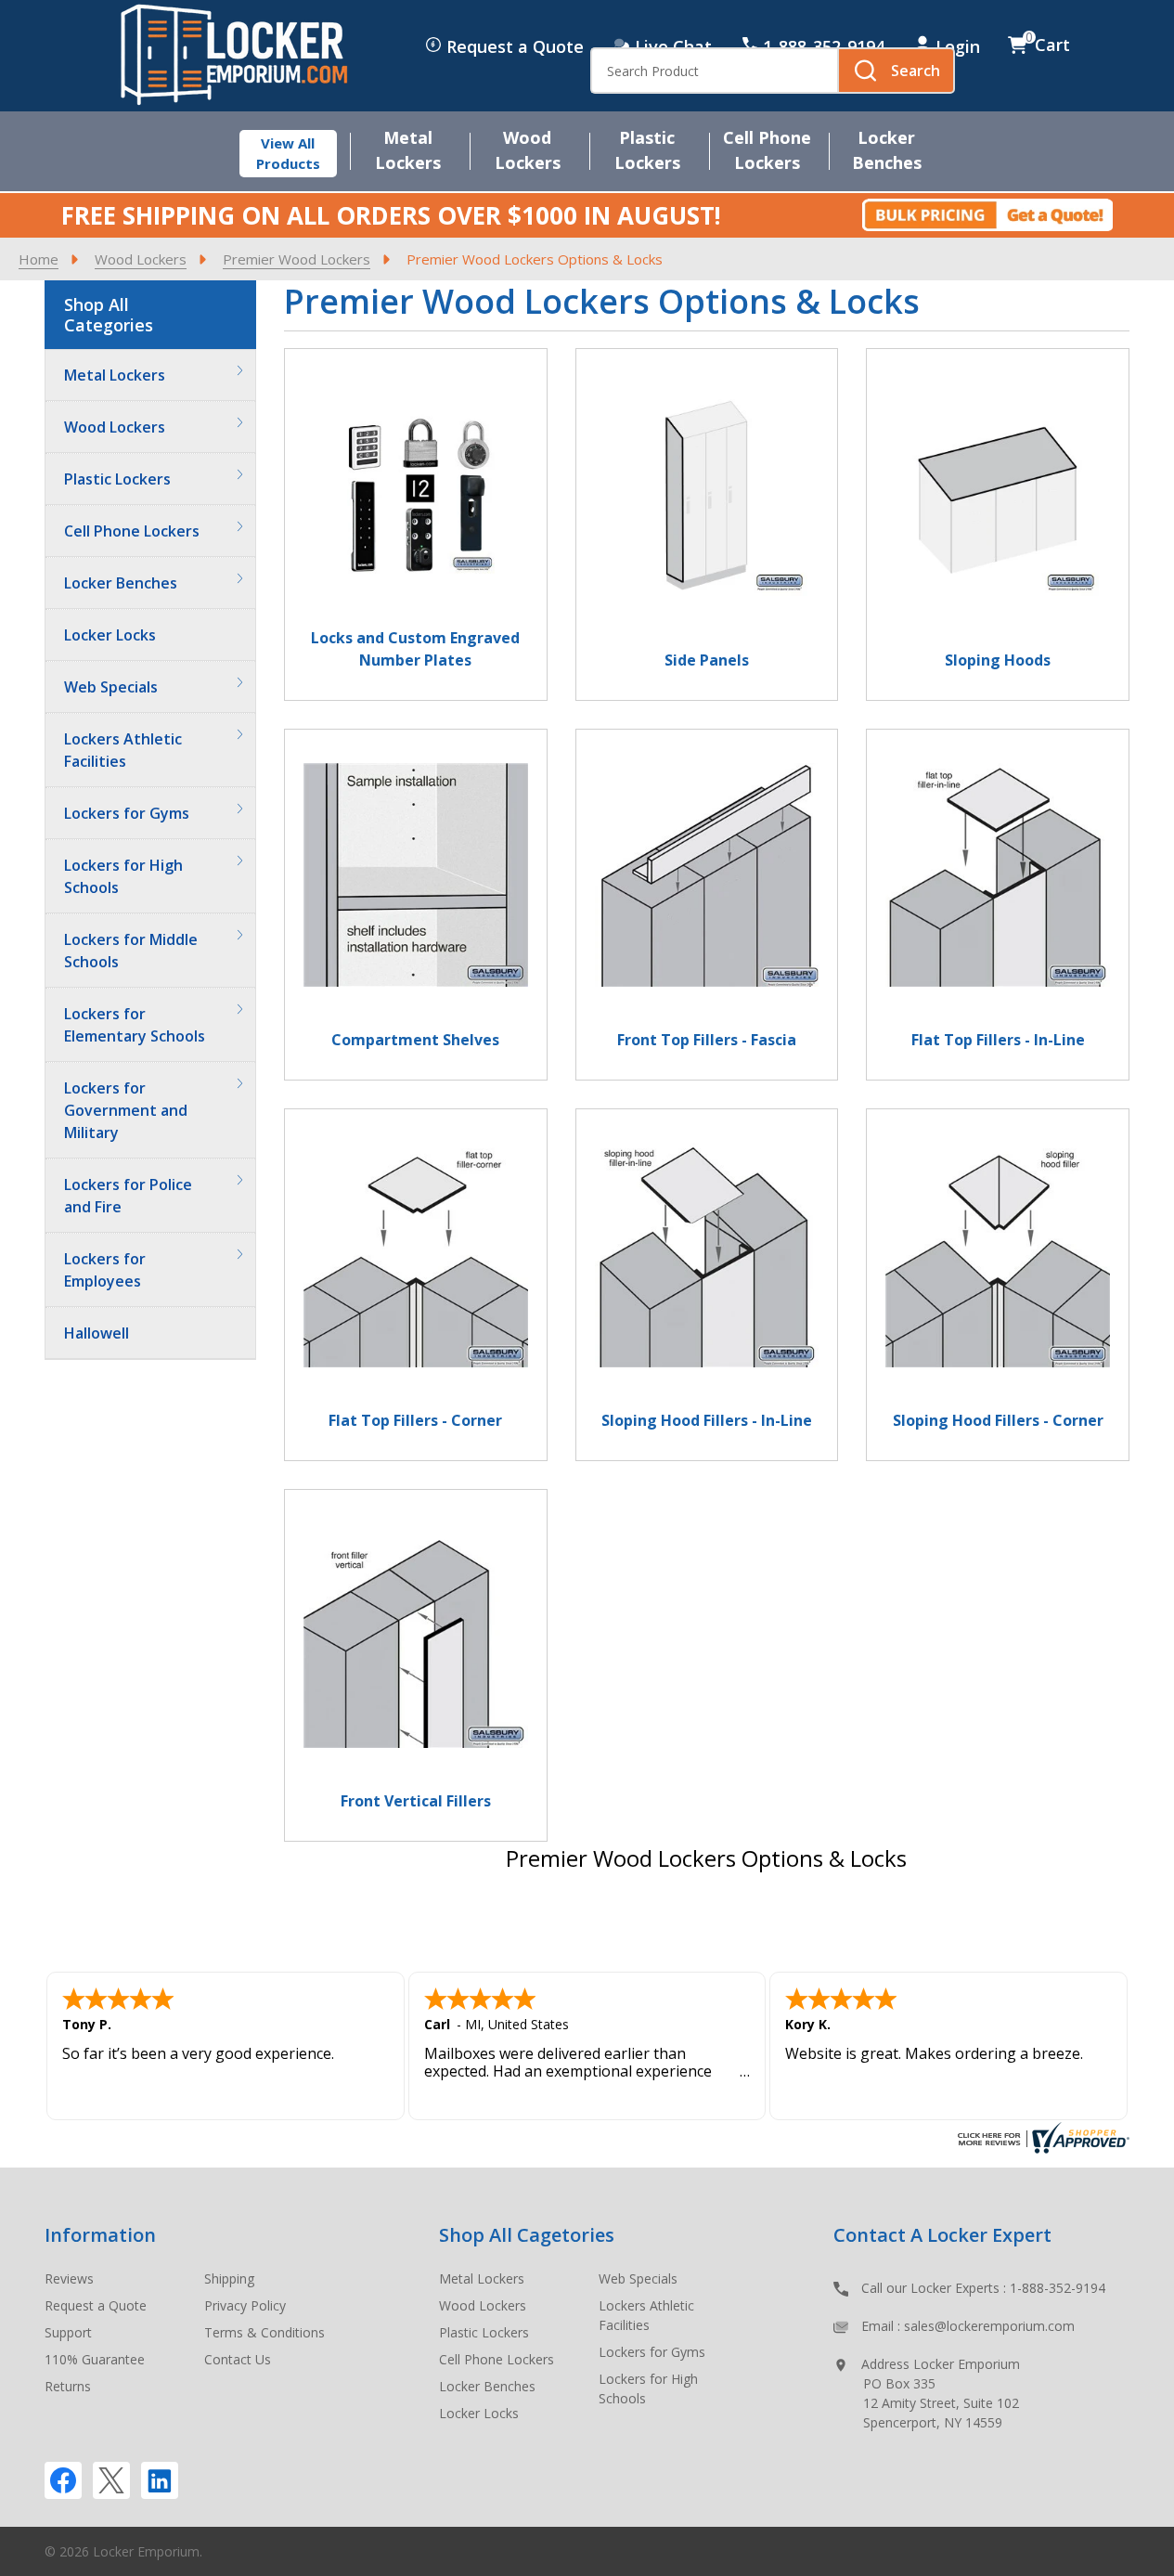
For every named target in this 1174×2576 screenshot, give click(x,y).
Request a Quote (515, 46)
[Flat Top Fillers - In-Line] (998, 894)
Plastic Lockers (117, 479)
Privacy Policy (245, 2305)
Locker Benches (121, 583)
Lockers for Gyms (127, 813)
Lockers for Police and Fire (128, 1196)
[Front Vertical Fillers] (416, 1654)
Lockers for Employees (105, 1270)
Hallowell (97, 1333)
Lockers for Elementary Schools (135, 1025)
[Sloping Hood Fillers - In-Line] (707, 1274)
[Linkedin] (160, 2480)
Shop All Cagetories (527, 2235)
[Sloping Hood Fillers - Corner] (998, 1274)
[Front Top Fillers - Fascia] (707, 894)
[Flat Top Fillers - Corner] (416, 1274)
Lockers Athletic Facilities (123, 750)
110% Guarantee (95, 2359)
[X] (111, 2480)
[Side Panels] (707, 513)
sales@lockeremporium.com (989, 2326)
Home (39, 259)
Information (100, 2235)
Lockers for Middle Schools (131, 951)
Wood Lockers (115, 427)
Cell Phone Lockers (132, 531)
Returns (68, 2386)
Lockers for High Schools (123, 876)
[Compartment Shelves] (416, 894)
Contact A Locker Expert (942, 2235)
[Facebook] (63, 2480)
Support (68, 2332)
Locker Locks (110, 635)
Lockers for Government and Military (126, 1110)
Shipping (229, 2278)
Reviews (69, 2278)
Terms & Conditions (264, 2332)
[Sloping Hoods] (998, 513)
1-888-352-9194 (1058, 2288)
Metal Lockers (115, 375)
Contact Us (238, 2359)
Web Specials (111, 687)
